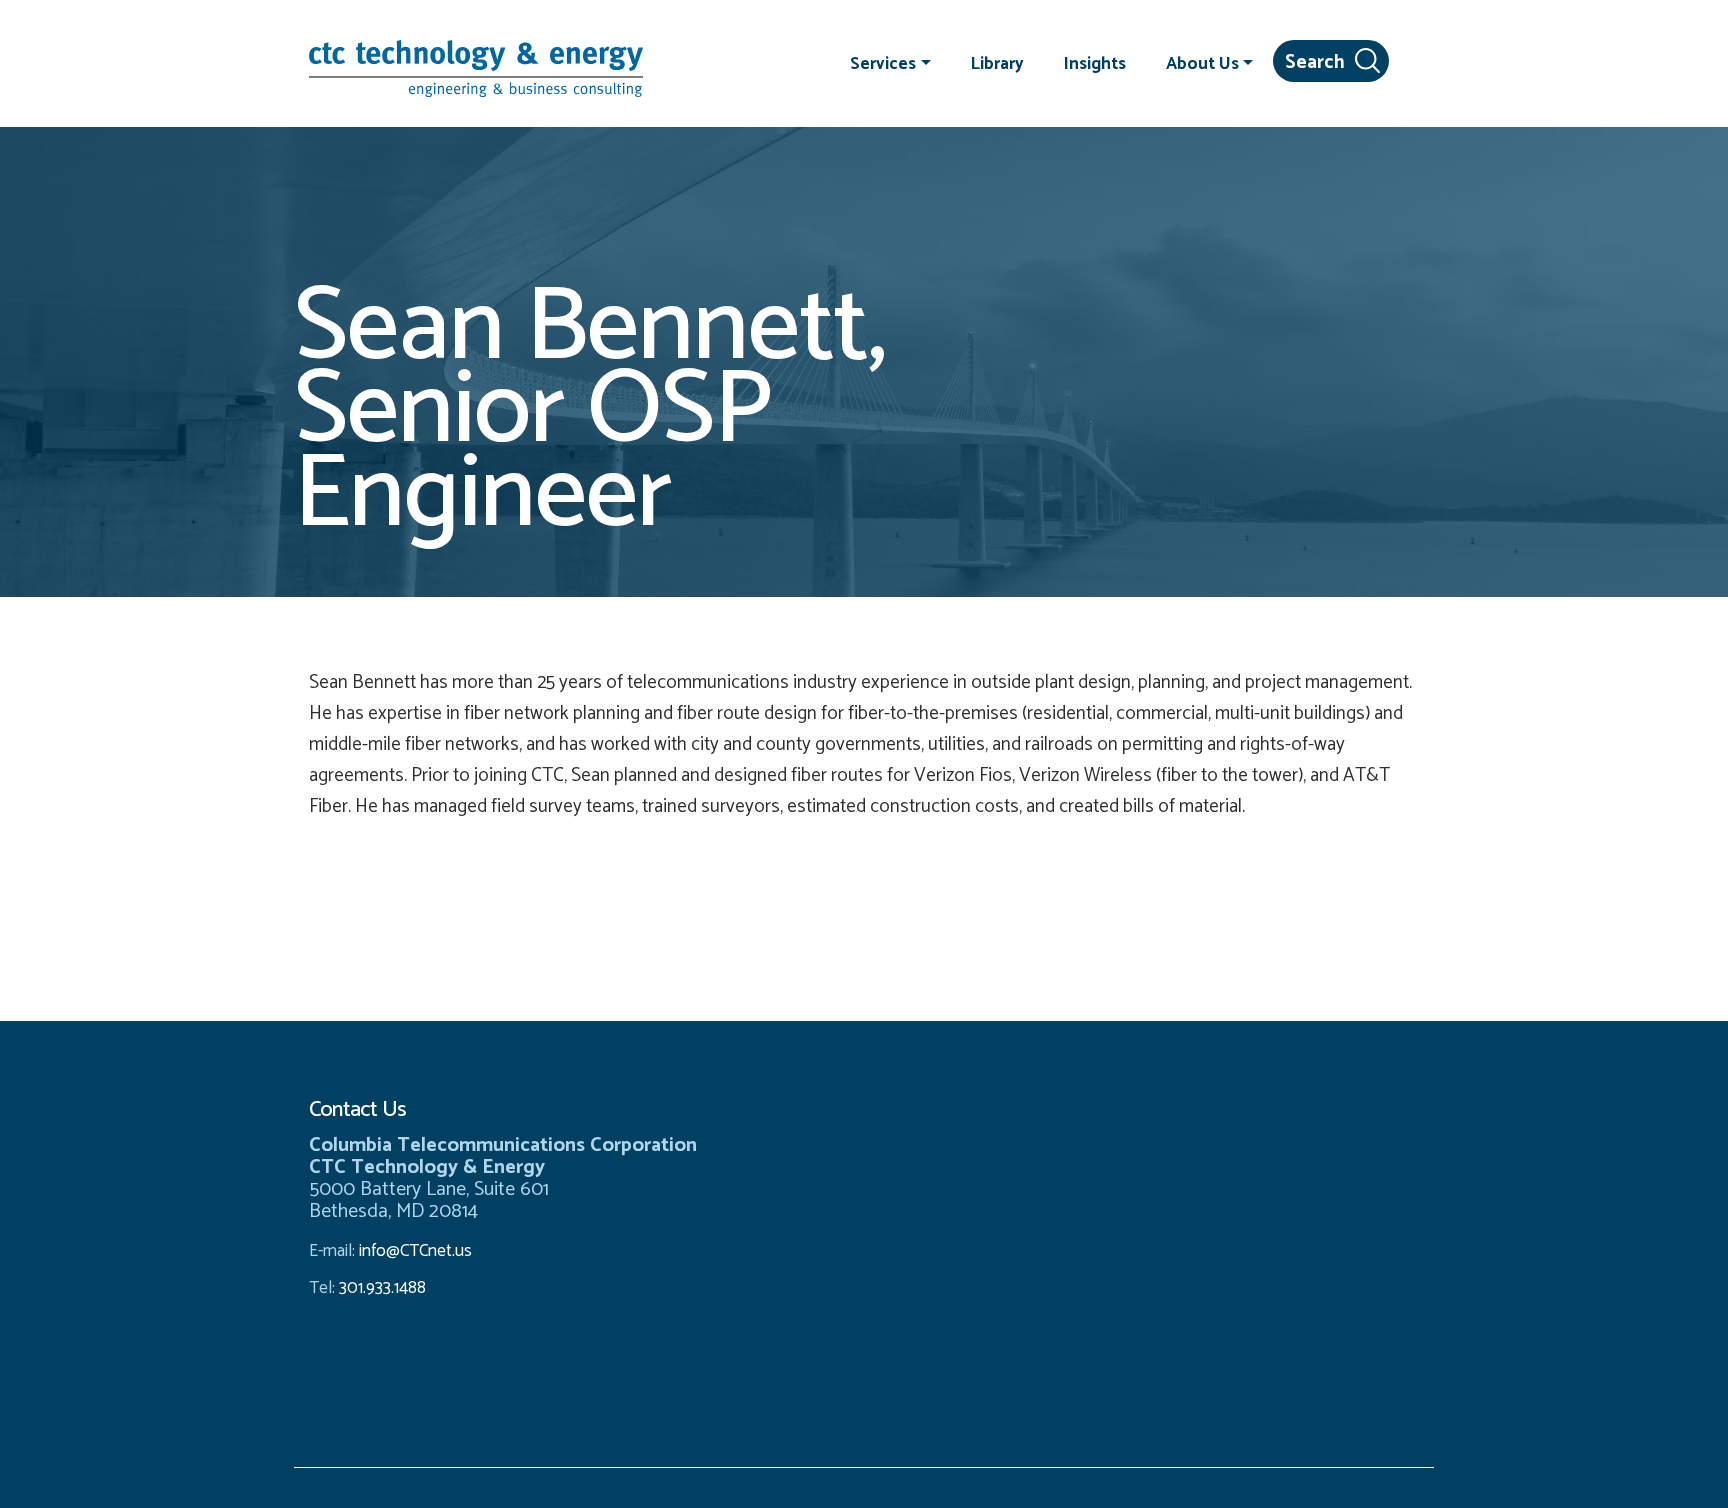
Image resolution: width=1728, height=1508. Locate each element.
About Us (1202, 63)
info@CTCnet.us (415, 1251)
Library (997, 63)
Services (883, 63)
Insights (1095, 63)
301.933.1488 (380, 1288)
